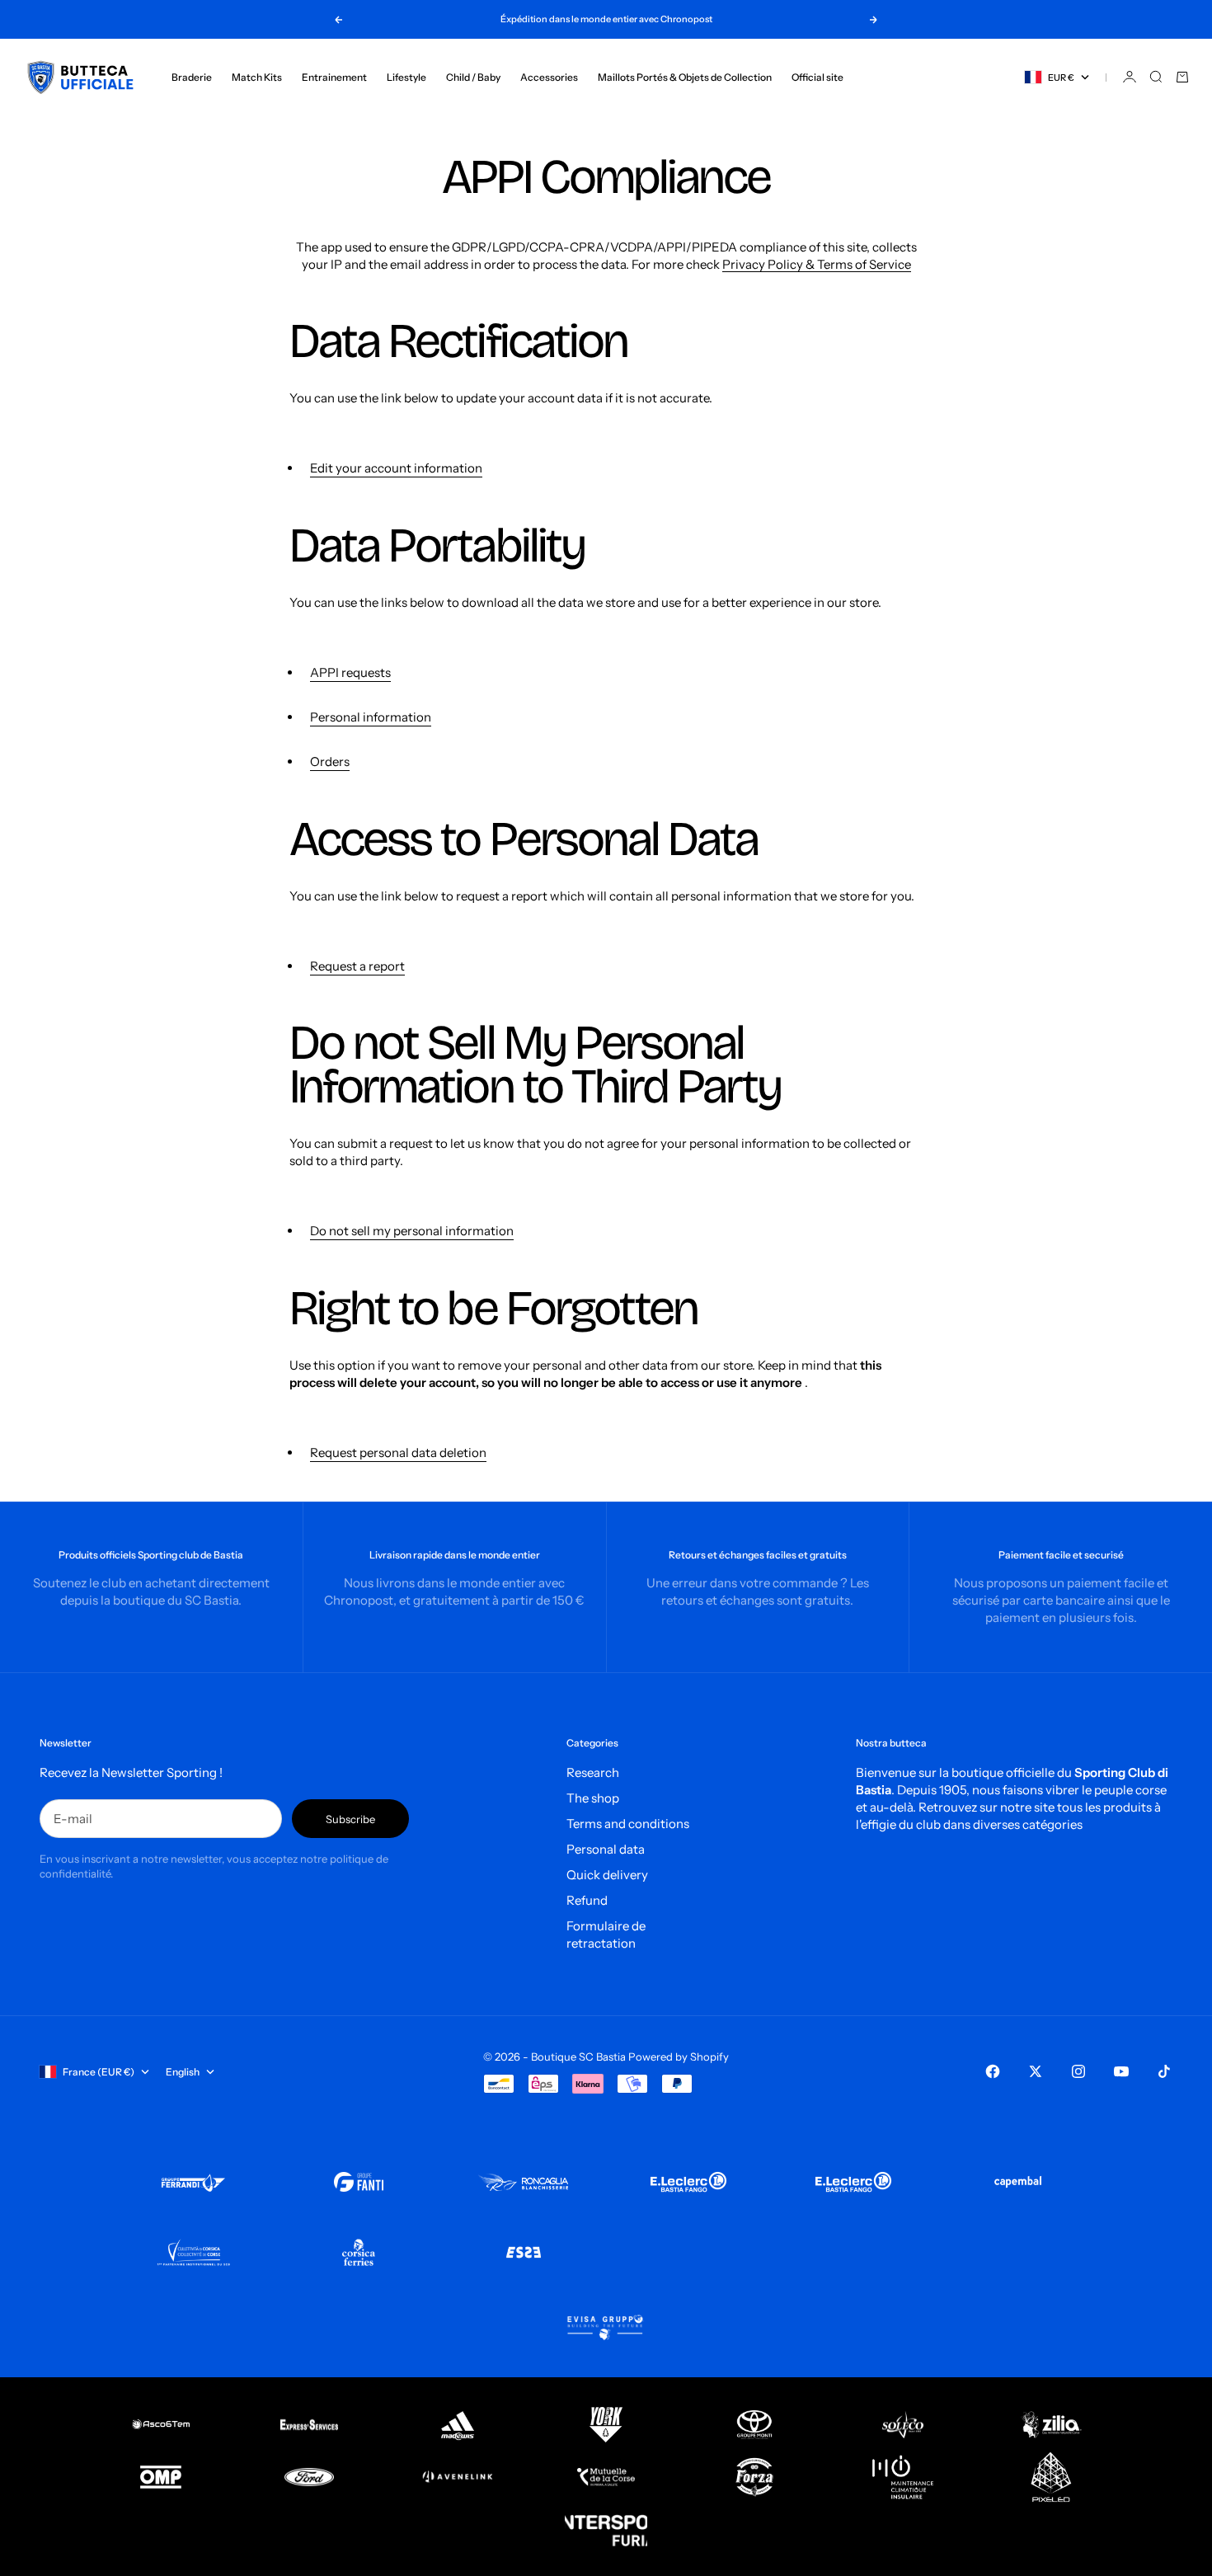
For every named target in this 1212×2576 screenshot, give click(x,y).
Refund (587, 1900)
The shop (593, 1798)
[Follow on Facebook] (993, 2071)
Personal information (371, 717)
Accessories (549, 77)
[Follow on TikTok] (1164, 2071)
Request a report (357, 966)
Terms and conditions (628, 1824)
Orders (330, 762)
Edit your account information (396, 468)
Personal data (606, 1849)
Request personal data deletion (398, 1453)
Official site (817, 77)
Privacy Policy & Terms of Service (817, 264)
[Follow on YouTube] (1121, 2071)
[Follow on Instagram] (1078, 2071)
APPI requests (350, 672)
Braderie (192, 77)
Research (593, 1772)
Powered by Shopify (679, 2057)
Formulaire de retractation (606, 1934)
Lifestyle (406, 77)
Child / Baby (473, 77)
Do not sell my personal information (412, 1231)
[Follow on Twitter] (1036, 2071)
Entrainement (334, 77)
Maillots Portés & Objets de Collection (685, 77)
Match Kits (257, 77)
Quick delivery (607, 1875)
